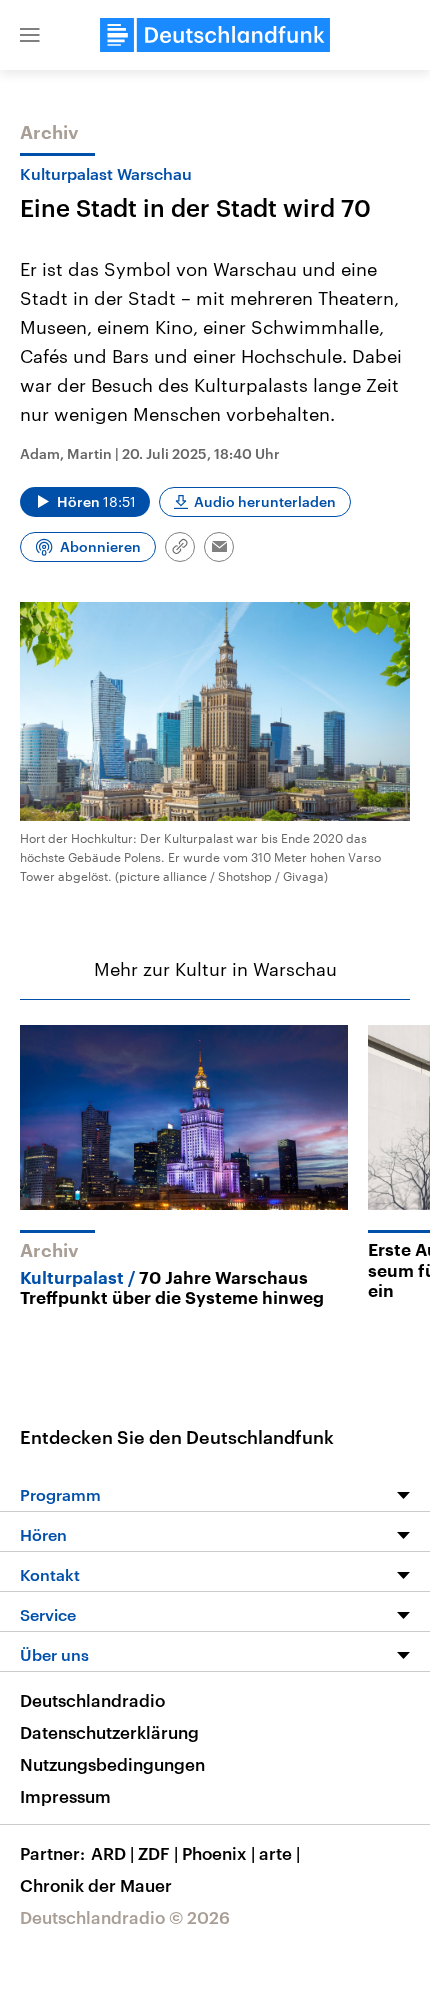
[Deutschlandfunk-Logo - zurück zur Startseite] (215, 35)
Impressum (65, 1796)
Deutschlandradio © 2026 (125, 1917)
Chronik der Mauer (96, 1885)
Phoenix (218, 1853)
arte (279, 1853)
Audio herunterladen (265, 501)
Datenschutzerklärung (109, 1732)
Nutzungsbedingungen (112, 1764)
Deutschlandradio (92, 1700)
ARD (112, 1853)
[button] (30, 35)
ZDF (158, 1853)
